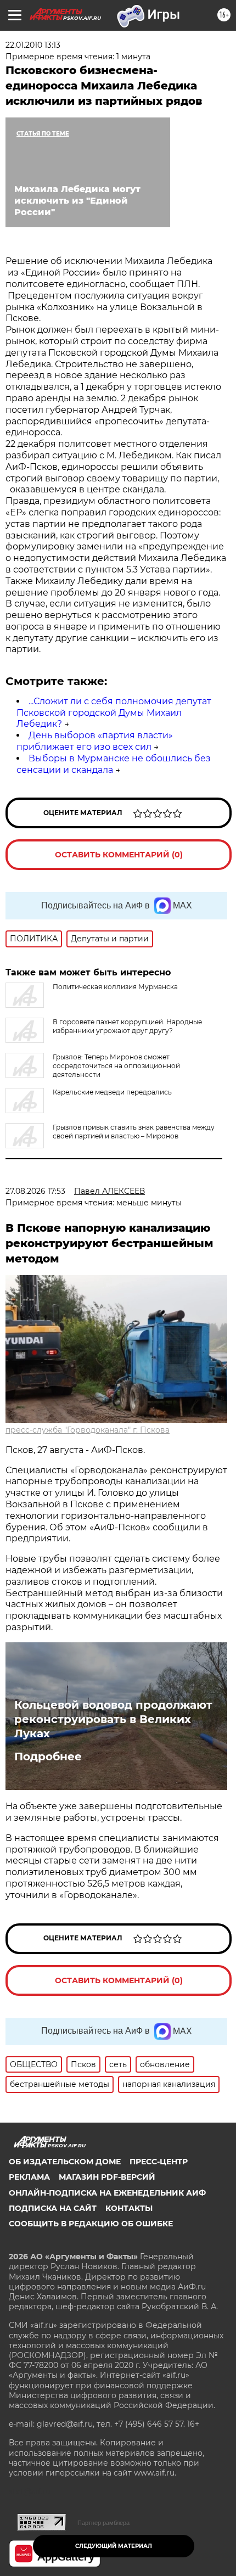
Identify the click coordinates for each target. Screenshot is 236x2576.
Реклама (29, 2177)
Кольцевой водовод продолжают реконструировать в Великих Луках (113, 1719)
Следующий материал (114, 2546)
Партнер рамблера (103, 2523)
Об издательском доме (65, 2162)
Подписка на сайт (53, 2208)
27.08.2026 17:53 (35, 1191)
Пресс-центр (159, 2162)
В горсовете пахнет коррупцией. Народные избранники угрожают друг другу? (127, 1026)
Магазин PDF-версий (107, 2177)
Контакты (129, 2208)
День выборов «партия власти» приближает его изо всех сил (95, 741)
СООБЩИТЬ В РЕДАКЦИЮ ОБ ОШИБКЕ (91, 2224)
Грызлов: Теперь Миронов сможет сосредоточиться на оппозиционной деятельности (116, 1066)
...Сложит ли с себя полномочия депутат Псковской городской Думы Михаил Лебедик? (114, 713)
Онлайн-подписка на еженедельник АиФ (107, 2193)
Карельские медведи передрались (112, 1092)
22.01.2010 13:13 (33, 45)
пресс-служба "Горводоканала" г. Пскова (88, 1430)
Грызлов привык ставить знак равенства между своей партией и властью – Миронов (134, 1132)
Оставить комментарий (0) (119, 855)
